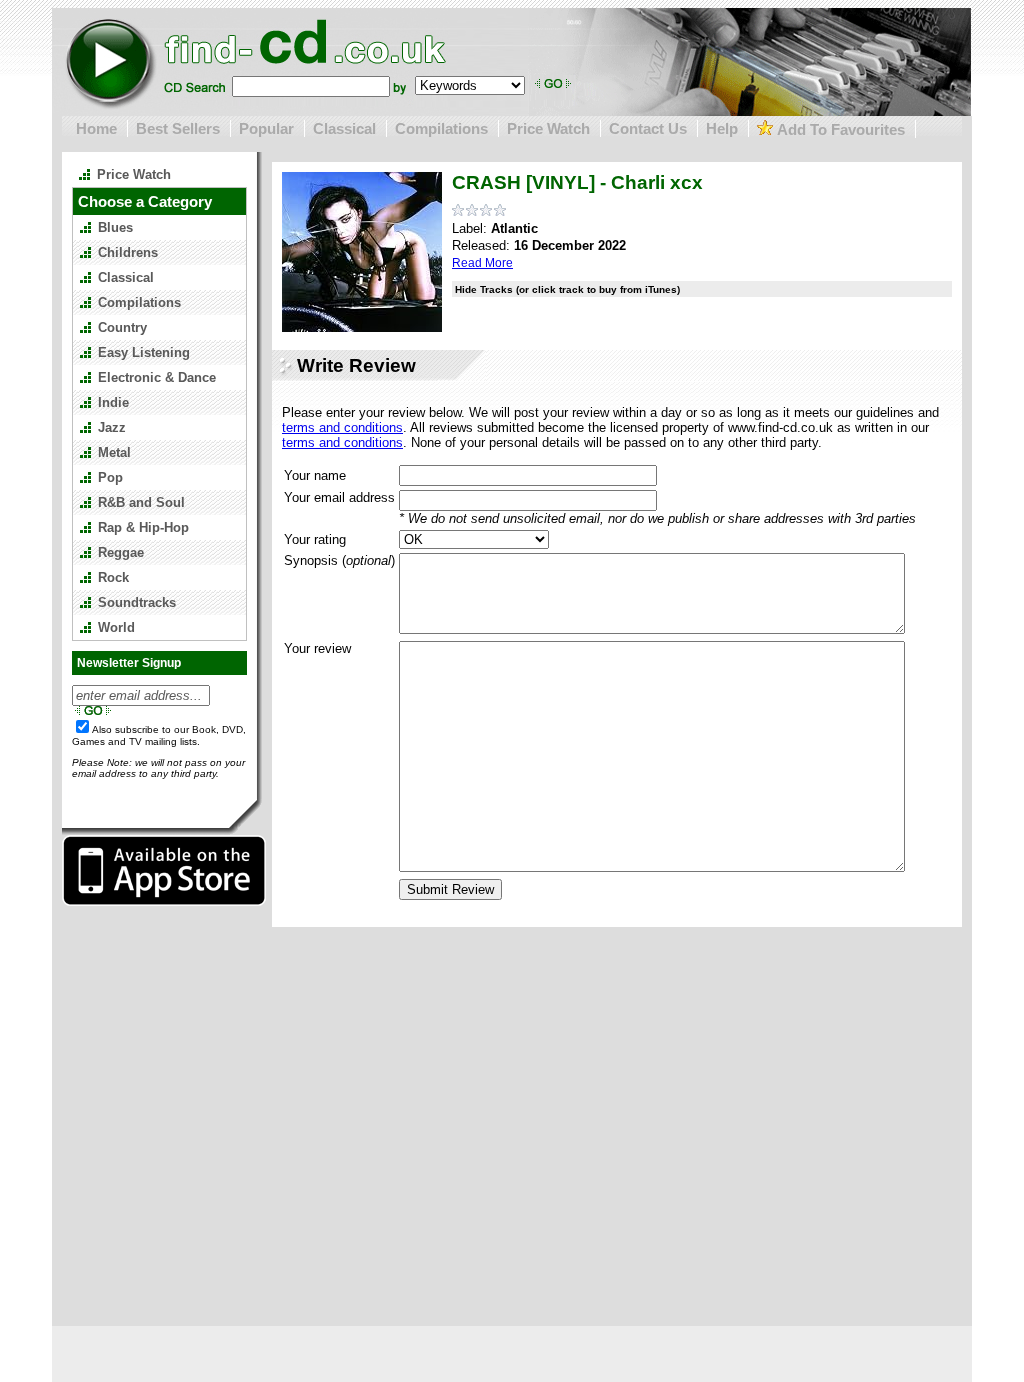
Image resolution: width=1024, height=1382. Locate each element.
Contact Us (648, 128)
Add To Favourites (839, 129)
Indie (113, 402)
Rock (113, 577)
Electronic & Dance (157, 377)
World (116, 627)
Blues (115, 227)
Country (122, 327)
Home (96, 128)
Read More (482, 263)
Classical (344, 128)
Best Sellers (178, 128)
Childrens (128, 252)
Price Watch (548, 128)
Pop (110, 477)
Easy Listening (144, 352)
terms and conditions (342, 427)
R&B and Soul (141, 502)
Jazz (112, 427)
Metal (114, 452)
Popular (266, 128)
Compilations (441, 128)
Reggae (121, 552)
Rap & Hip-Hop (143, 527)
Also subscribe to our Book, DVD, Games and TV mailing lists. (159, 735)
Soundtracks (137, 602)
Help (722, 128)
